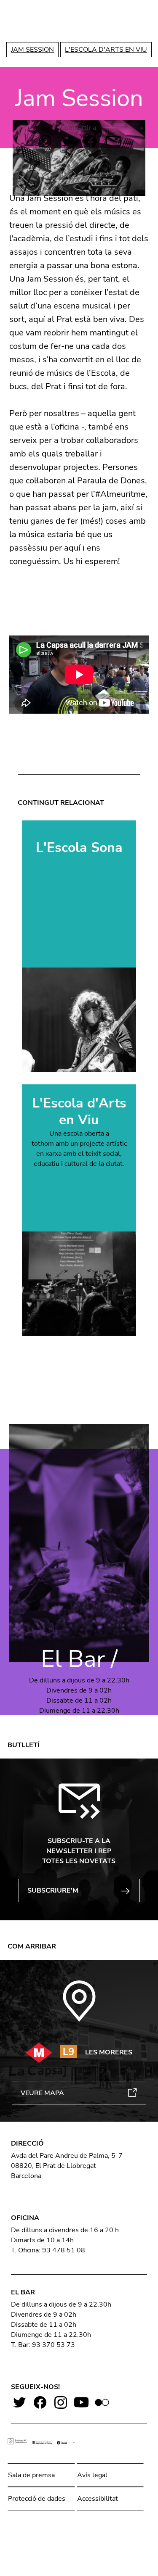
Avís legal (92, 2475)
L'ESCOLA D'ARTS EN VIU (106, 50)
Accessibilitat (98, 2499)
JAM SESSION (32, 50)
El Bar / (79, 1659)
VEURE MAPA (42, 2093)
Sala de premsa (31, 2475)
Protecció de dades (37, 2499)
